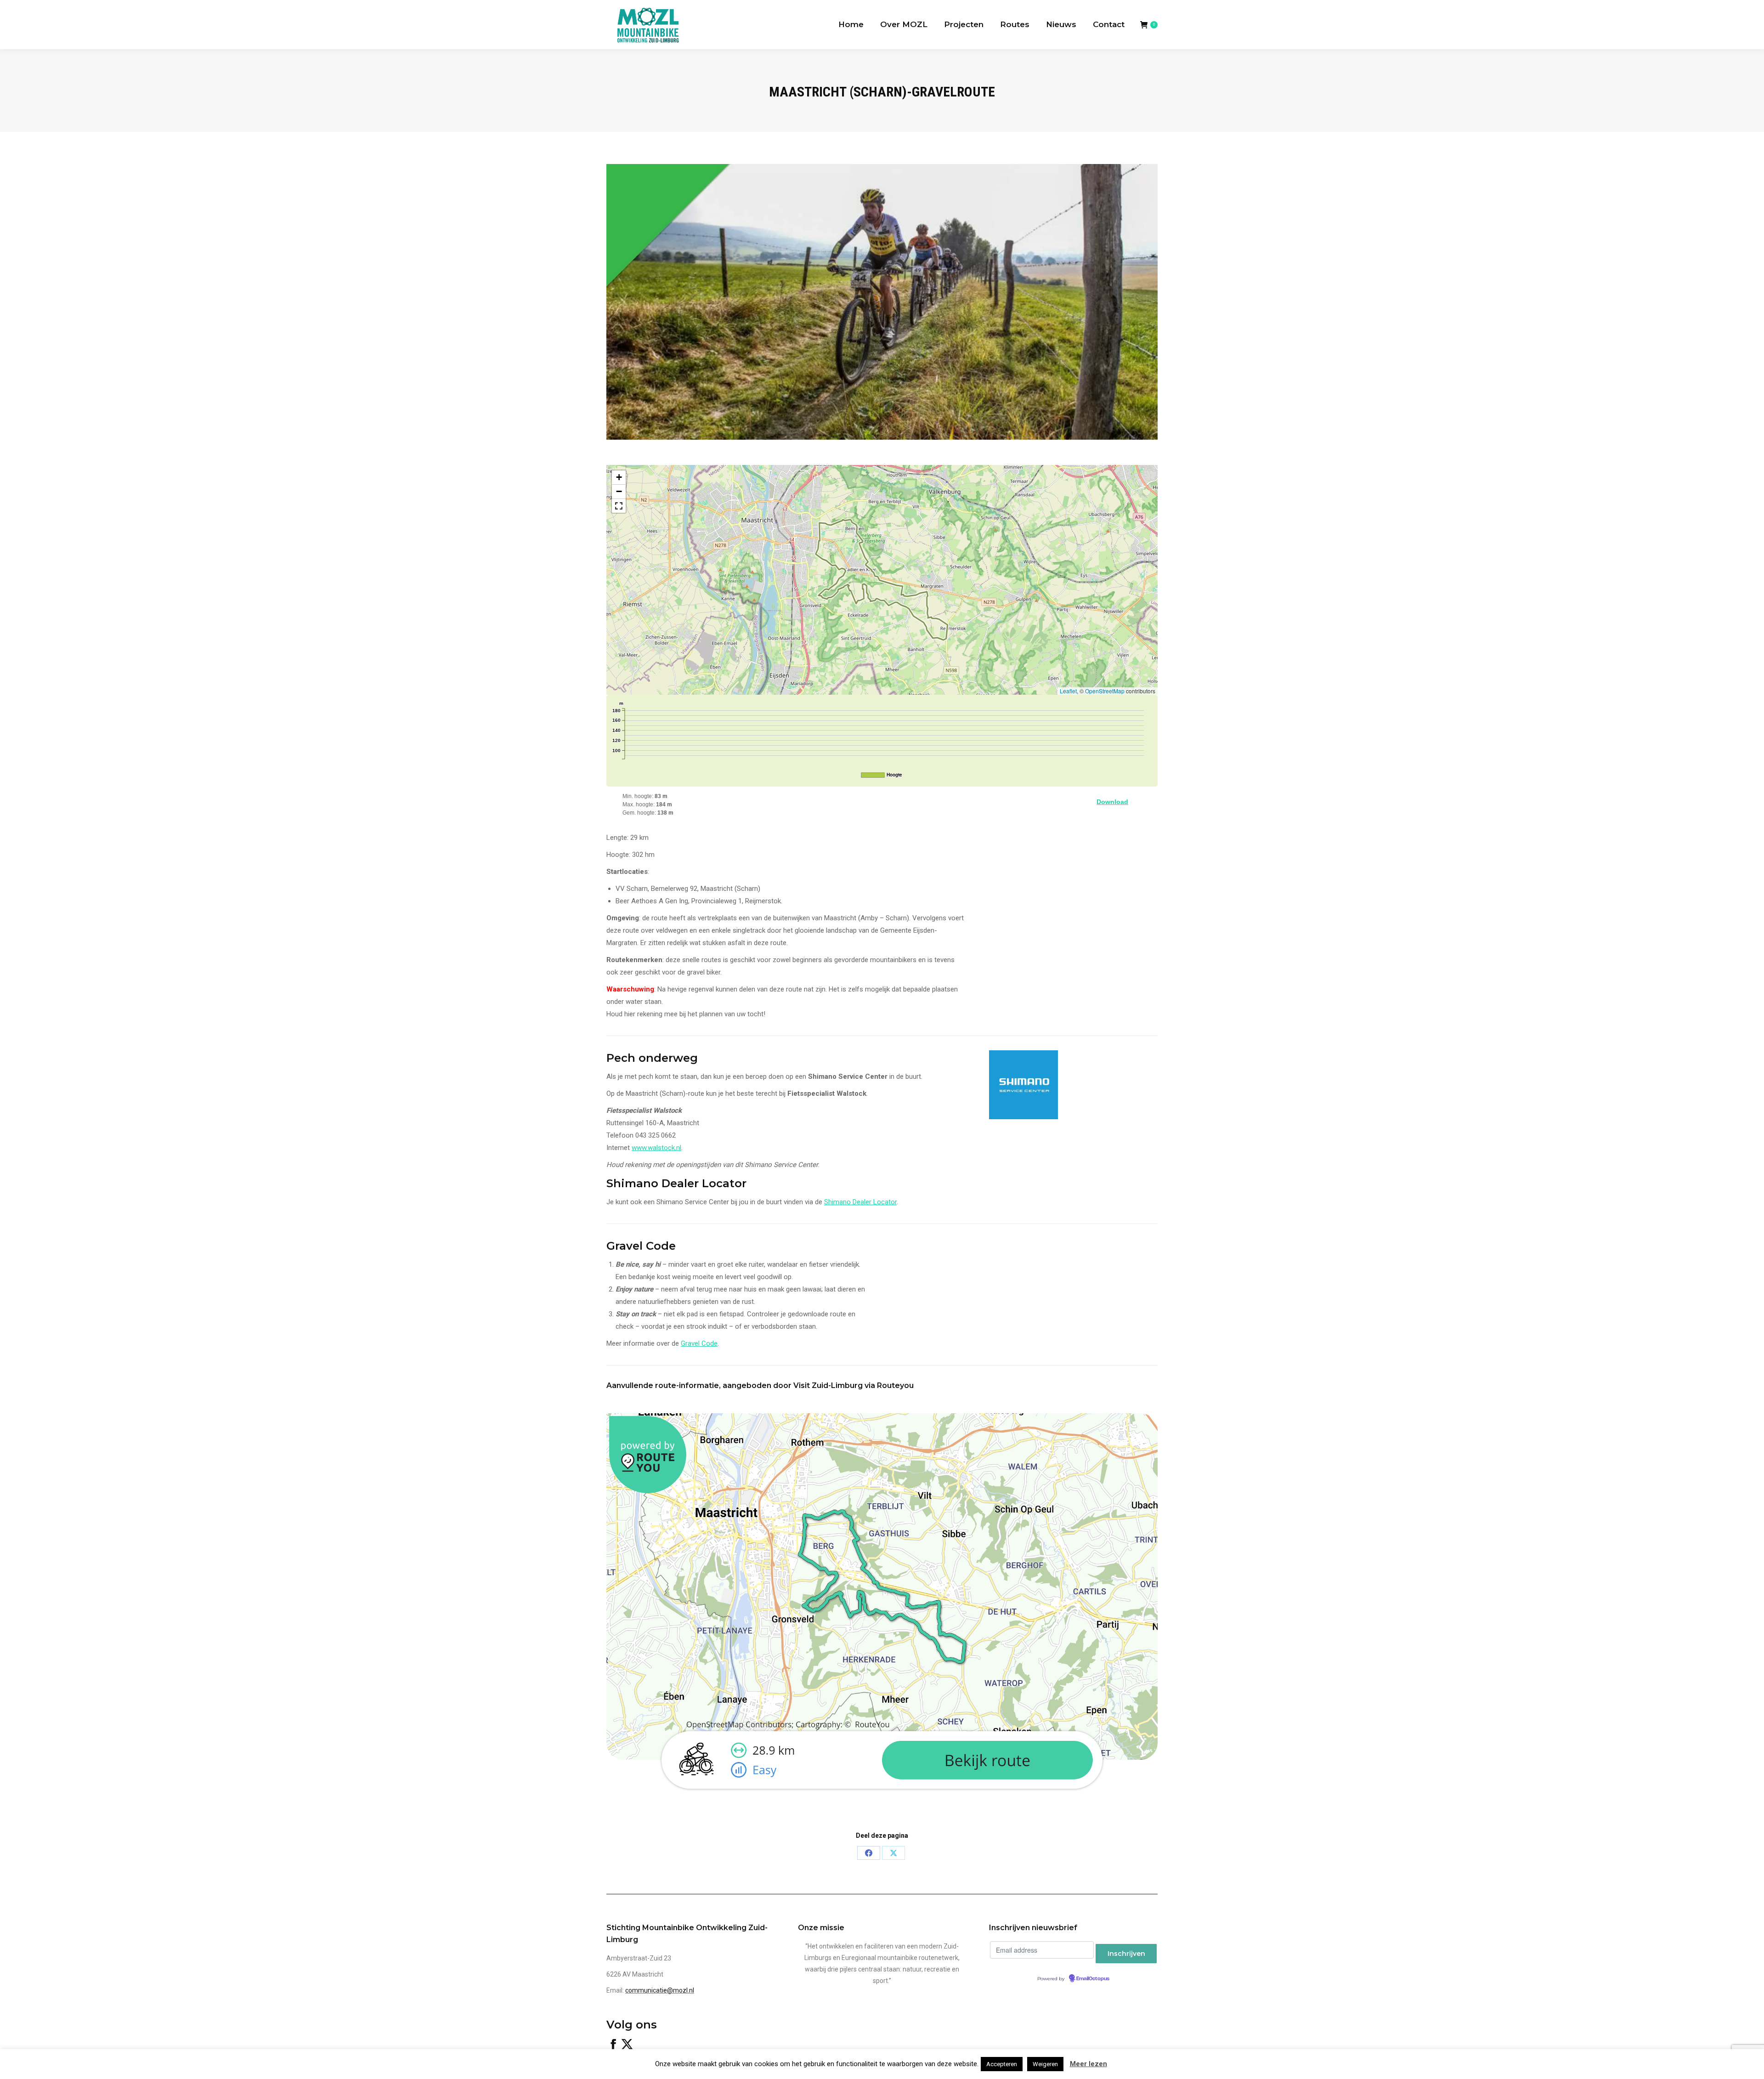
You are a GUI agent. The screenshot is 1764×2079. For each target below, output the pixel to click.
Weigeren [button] (1045, 2064)
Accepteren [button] (1002, 2064)
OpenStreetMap (1105, 691)
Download (1112, 802)
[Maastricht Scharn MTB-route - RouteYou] (882, 1796)
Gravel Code (699, 1343)
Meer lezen (1088, 2064)
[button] (619, 478)
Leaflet (1068, 691)
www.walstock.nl (656, 1148)
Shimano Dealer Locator (860, 1202)
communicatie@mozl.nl (660, 1990)
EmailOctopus (1093, 1979)
